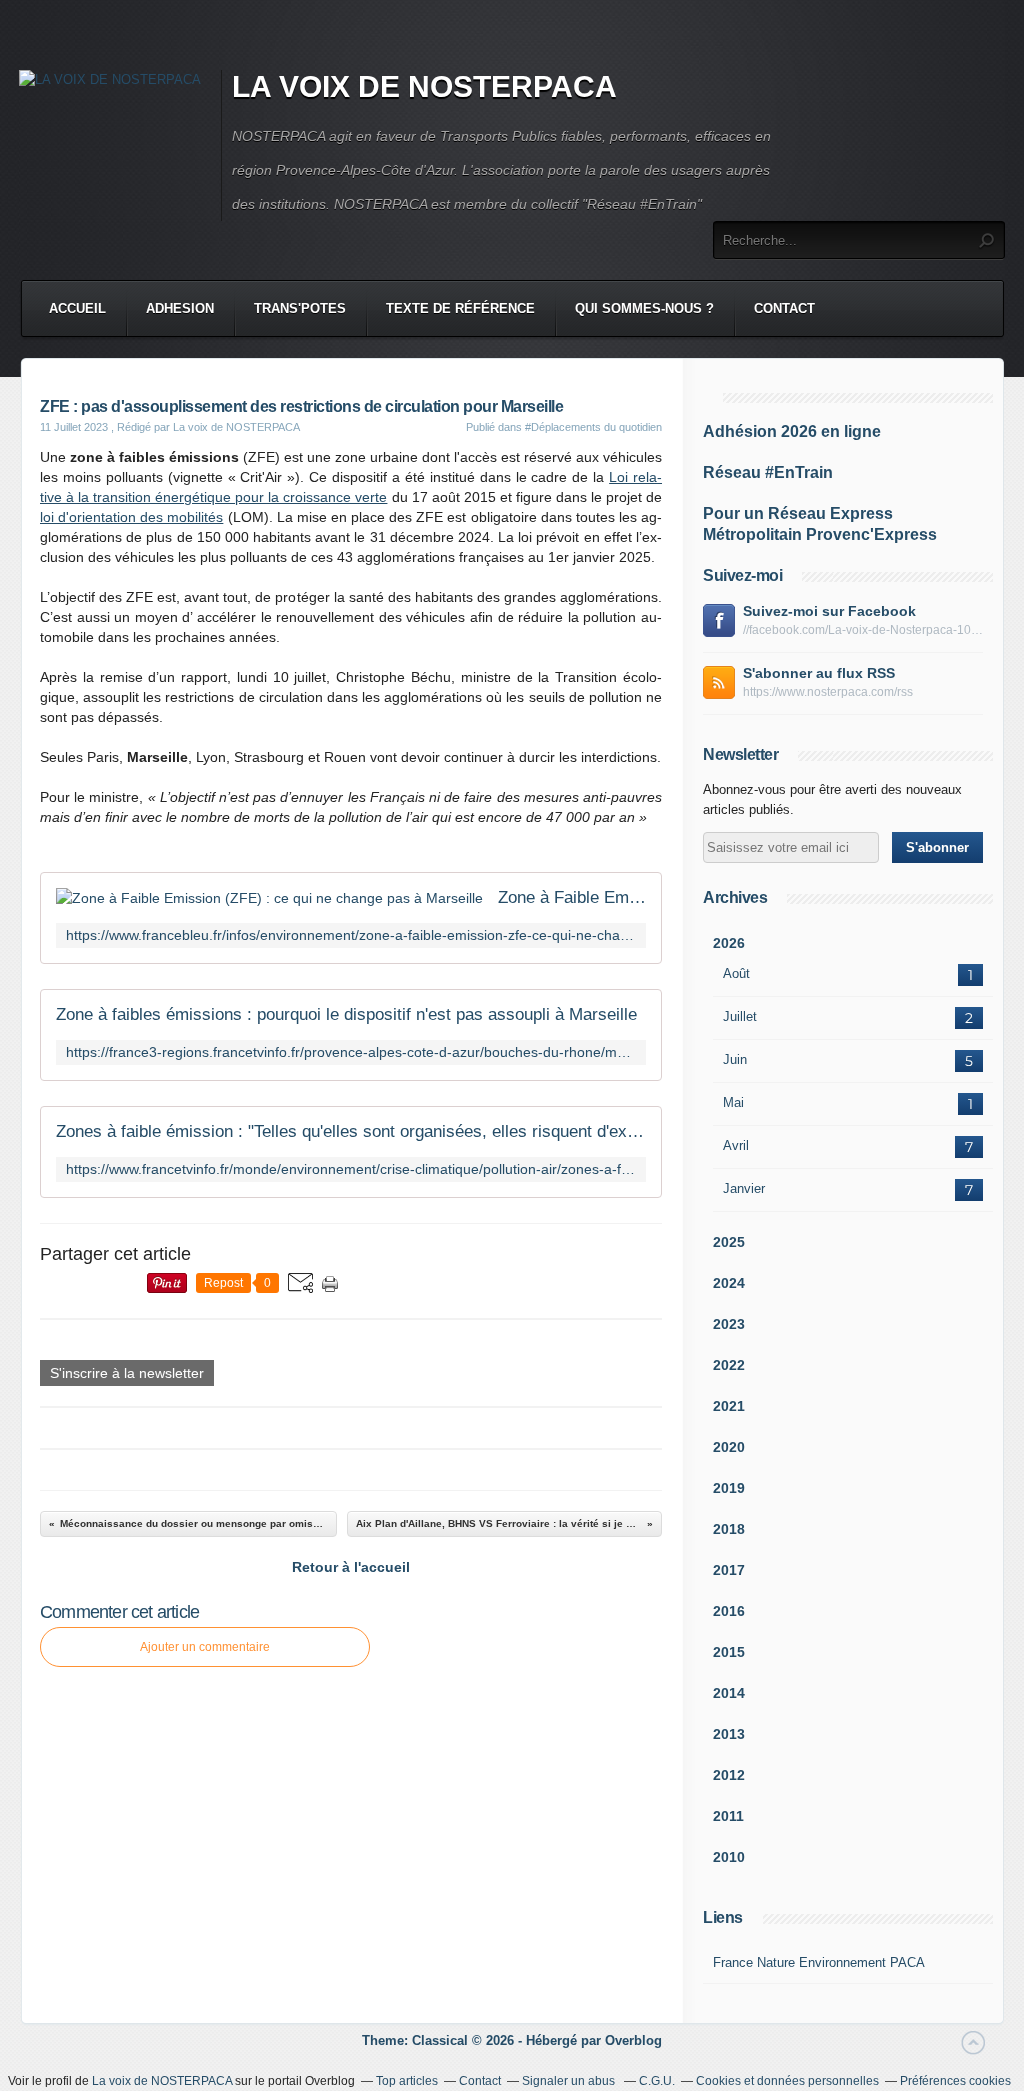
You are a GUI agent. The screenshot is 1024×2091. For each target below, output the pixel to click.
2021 (729, 1406)
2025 (729, 1242)
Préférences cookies (955, 2081)
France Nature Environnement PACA (819, 1962)
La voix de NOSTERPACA (162, 2081)
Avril (736, 1145)
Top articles (407, 2081)
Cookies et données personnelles (787, 2081)
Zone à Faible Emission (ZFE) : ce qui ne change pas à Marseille (572, 897)
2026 (729, 943)
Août (736, 973)
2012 (729, 1775)
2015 (729, 1652)
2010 (729, 1857)
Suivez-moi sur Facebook (829, 611)
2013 (729, 1734)
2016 (729, 1611)
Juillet (740, 1016)
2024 (729, 1283)
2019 (729, 1488)
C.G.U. (657, 2081)
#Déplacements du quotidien (593, 427)
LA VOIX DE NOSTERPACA (424, 86)
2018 (729, 1529)
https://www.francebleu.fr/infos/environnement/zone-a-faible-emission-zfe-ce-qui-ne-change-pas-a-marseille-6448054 (351, 935)
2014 (729, 1693)
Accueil (77, 308)
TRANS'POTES (300, 308)
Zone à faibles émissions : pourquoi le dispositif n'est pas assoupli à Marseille (346, 1014)
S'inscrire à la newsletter (127, 1373)
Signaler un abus (570, 2081)
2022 (729, 1365)
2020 (729, 1447)
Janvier (744, 1188)
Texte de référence (460, 308)
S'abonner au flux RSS (819, 673)
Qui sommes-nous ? (644, 308)
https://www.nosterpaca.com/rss (828, 692)
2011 (728, 1816)
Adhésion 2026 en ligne (792, 431)
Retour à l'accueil (351, 1567)
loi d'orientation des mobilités (131, 517)
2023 (729, 1324)
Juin (735, 1059)
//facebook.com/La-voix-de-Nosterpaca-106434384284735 (863, 630)
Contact (784, 308)
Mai (733, 1102)
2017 (729, 1570)
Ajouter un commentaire (205, 1647)
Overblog (633, 2040)
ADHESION (180, 308)
